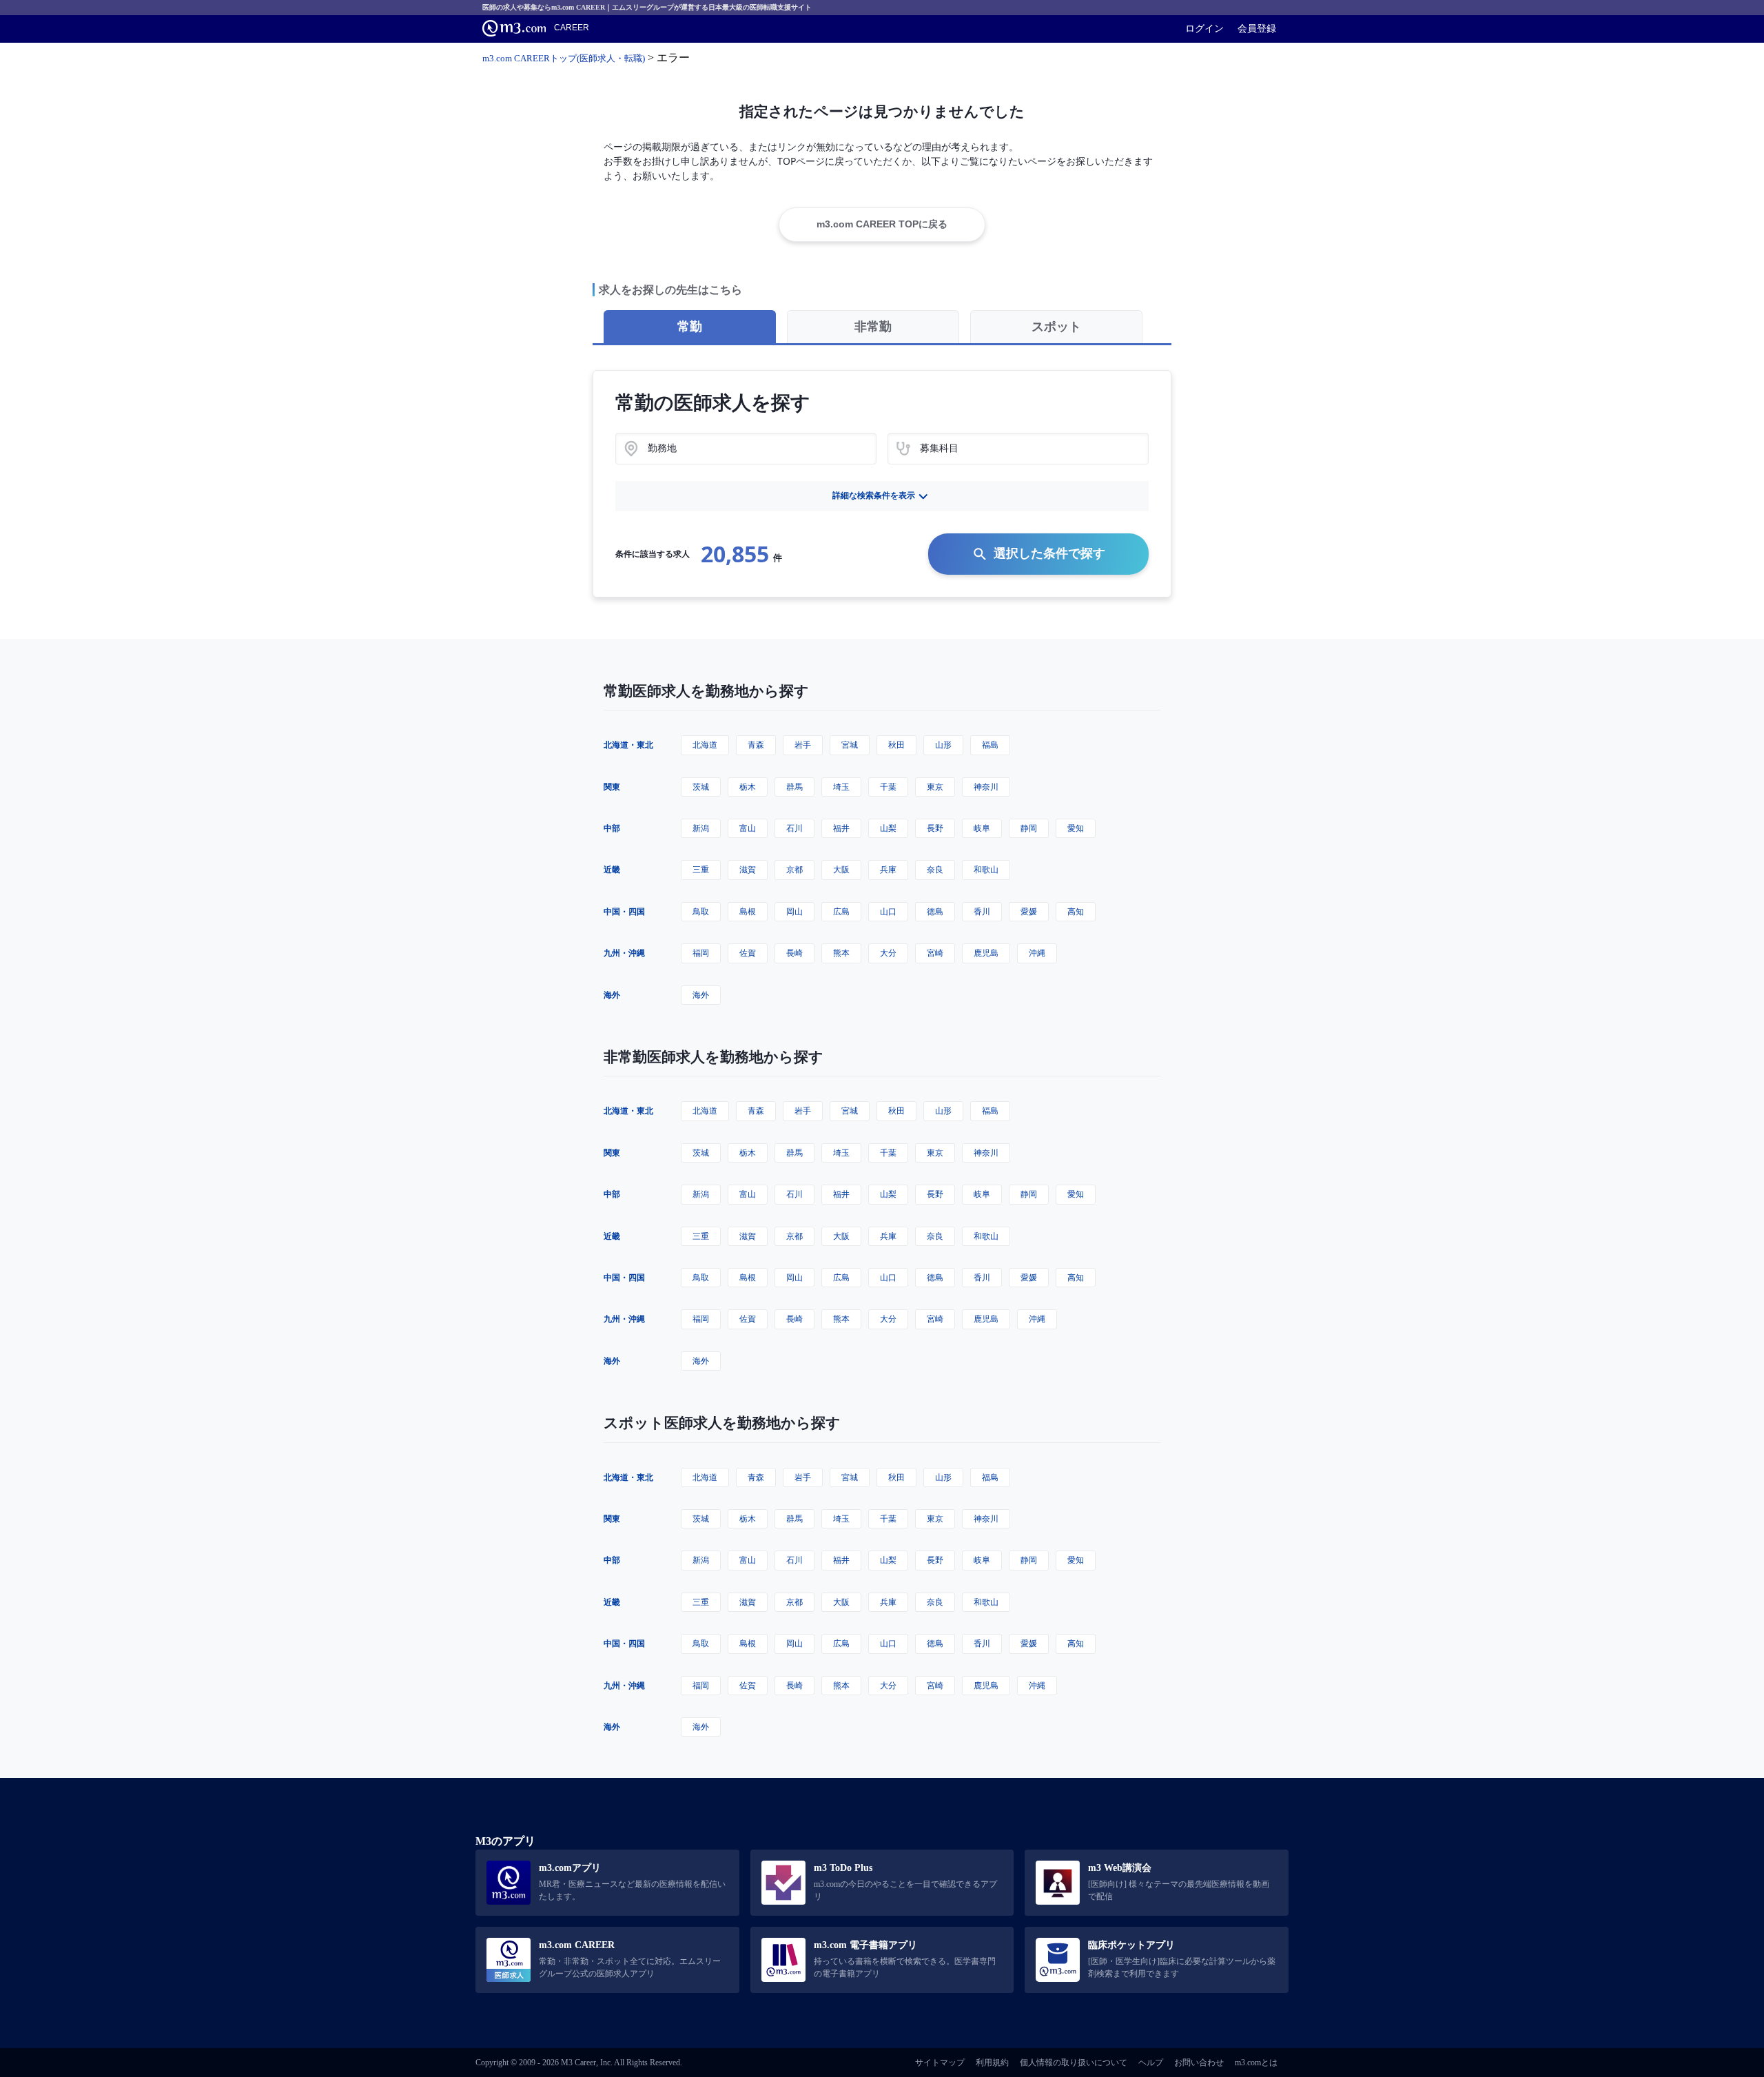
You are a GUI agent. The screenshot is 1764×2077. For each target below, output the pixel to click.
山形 (943, 745)
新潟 (701, 828)
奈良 (935, 869)
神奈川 (986, 787)
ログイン (1204, 28)
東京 (935, 787)
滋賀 (748, 869)
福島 (990, 745)
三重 (701, 869)
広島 (841, 911)
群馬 (794, 787)
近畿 (612, 869)
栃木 (748, 787)
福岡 (701, 953)
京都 (794, 869)
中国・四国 (624, 911)
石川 (794, 828)
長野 (935, 828)
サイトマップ (940, 2063)
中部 (612, 828)
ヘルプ (1151, 2063)
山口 (888, 911)
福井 (841, 828)
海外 (612, 995)
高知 (1076, 911)
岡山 (794, 911)
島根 (748, 911)
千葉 (888, 787)
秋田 (896, 745)
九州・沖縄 (624, 953)
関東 (612, 787)
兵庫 (888, 869)
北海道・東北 (628, 745)
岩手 (803, 745)
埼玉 (841, 787)
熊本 (841, 953)
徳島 (935, 911)
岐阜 (982, 828)
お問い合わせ (1199, 2063)
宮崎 (935, 953)
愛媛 (1029, 911)
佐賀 (748, 953)
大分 (888, 953)
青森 (756, 745)
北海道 (705, 745)
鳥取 (701, 911)
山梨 (888, 828)
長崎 (794, 953)
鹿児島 (986, 953)
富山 (748, 828)
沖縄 (1037, 953)
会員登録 (1257, 28)
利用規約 (992, 2063)
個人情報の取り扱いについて (1074, 2063)
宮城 (850, 745)
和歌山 (986, 869)
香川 (982, 911)
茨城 (701, 787)
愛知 (1076, 828)
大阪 (841, 869)
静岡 (1029, 828)
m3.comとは (1256, 2063)
